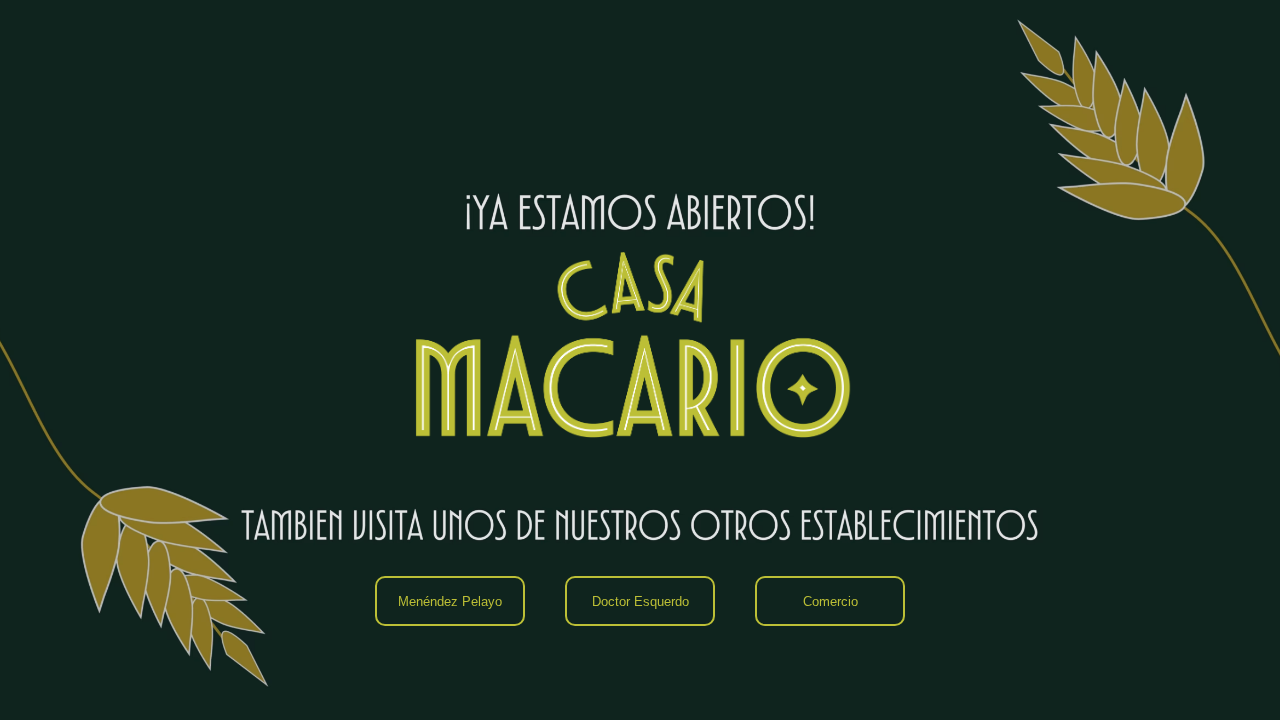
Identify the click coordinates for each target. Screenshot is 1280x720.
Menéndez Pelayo (450, 601)
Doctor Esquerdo (640, 601)
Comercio (830, 601)
